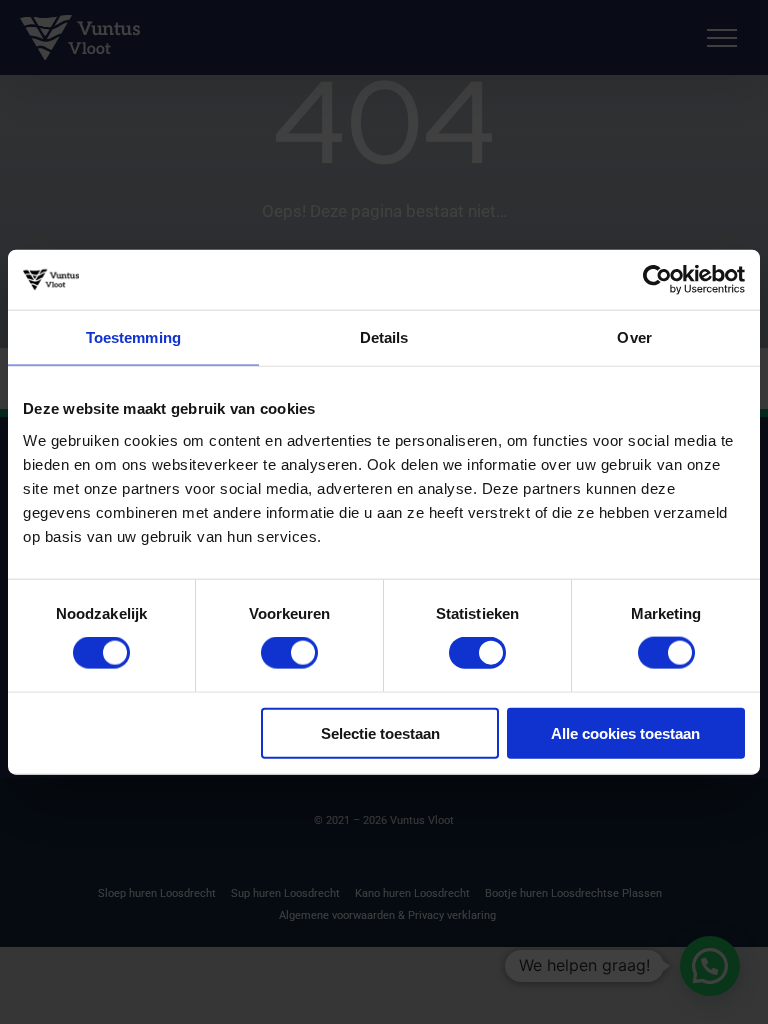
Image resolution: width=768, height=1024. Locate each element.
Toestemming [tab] (133, 337)
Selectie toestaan (380, 732)
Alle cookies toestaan (625, 732)
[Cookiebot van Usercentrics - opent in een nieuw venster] (657, 280)
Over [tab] (634, 337)
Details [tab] (384, 337)
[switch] (289, 653)
